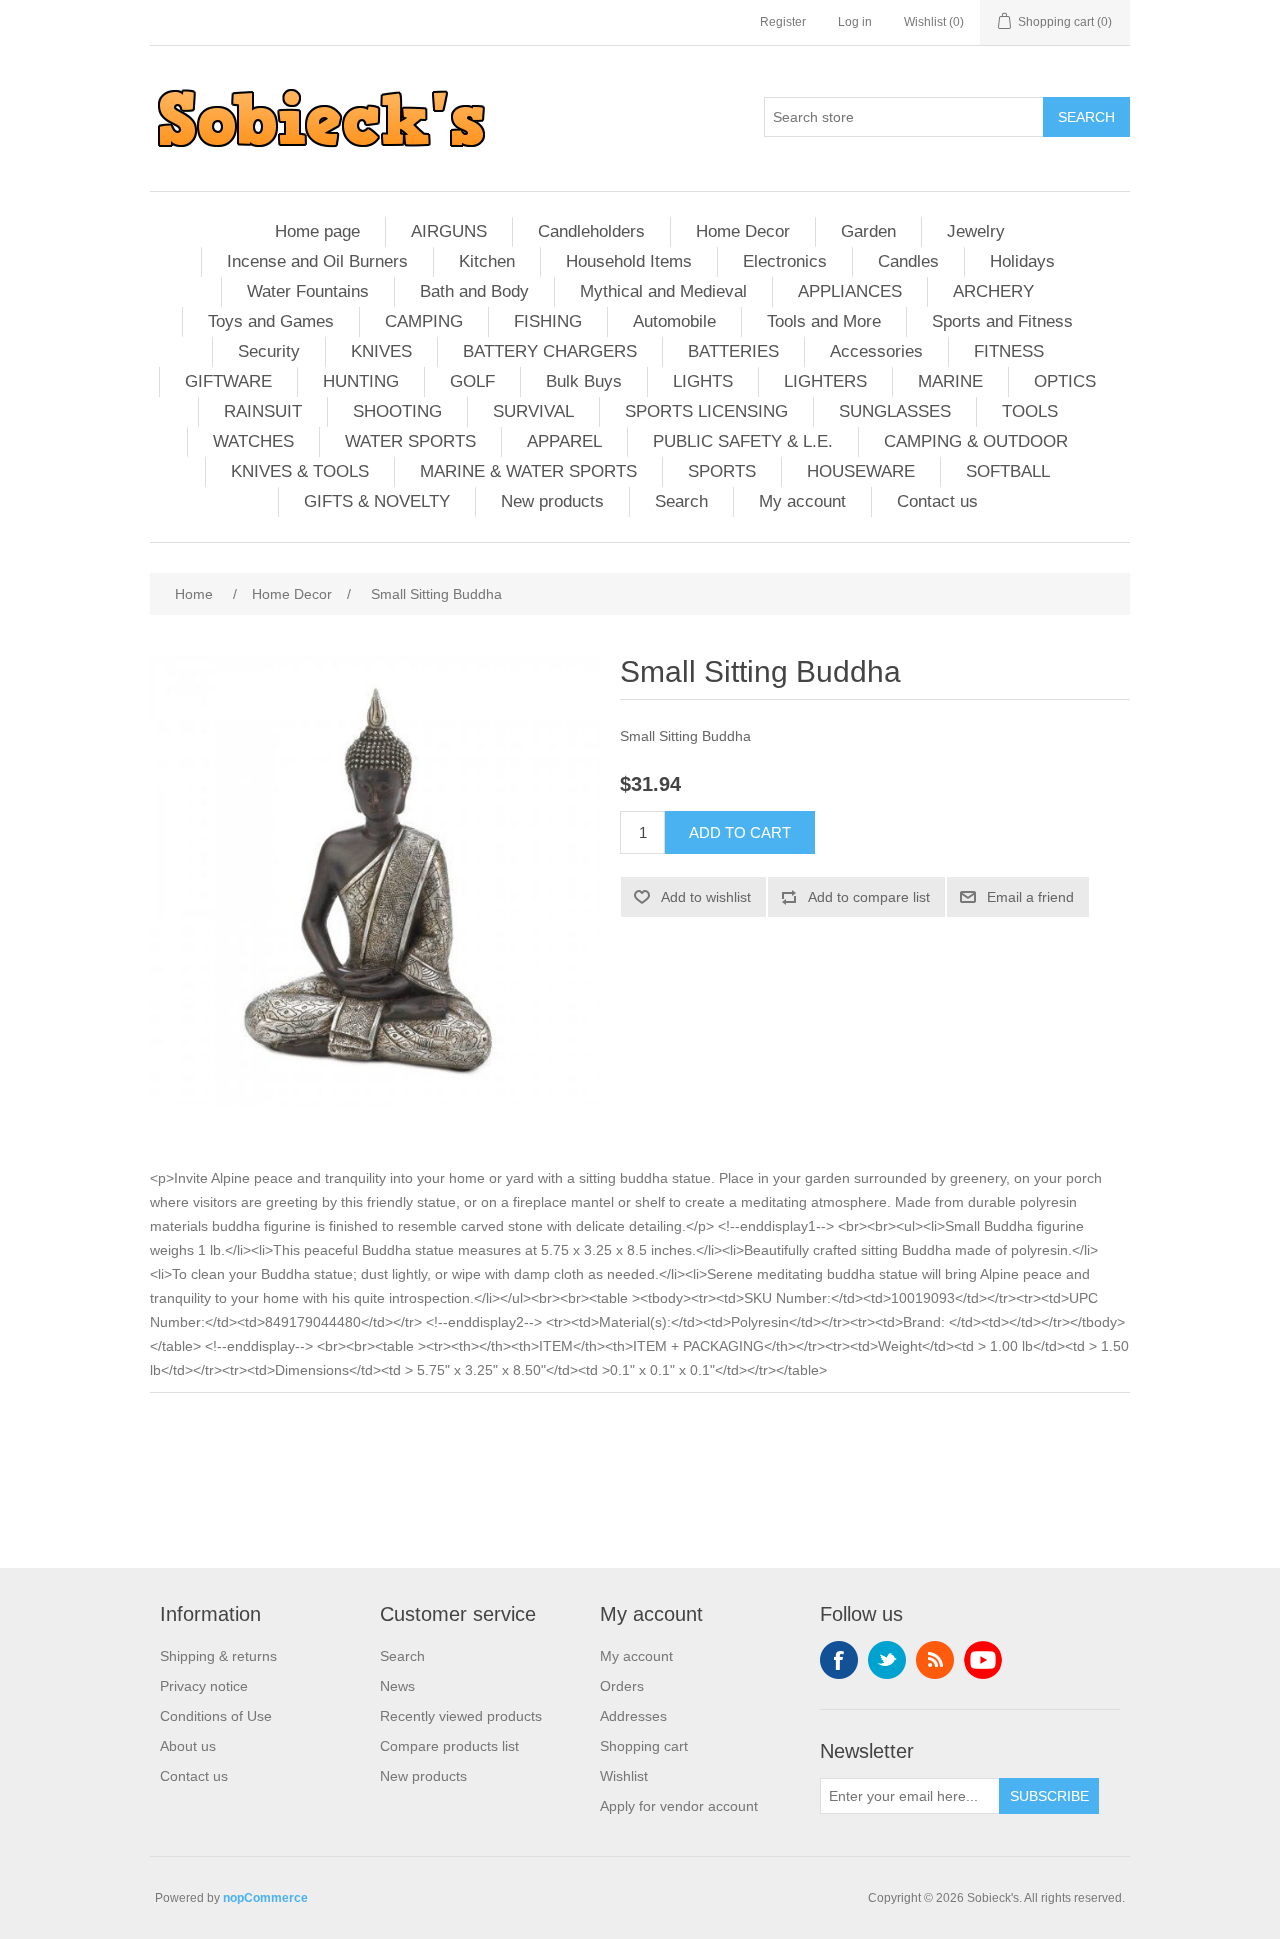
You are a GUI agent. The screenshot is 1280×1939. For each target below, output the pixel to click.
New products (552, 501)
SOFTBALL (1008, 471)
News (397, 1686)
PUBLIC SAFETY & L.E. (743, 441)
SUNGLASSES (895, 411)
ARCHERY (993, 291)
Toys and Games (271, 321)
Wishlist (624, 1776)
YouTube (983, 1660)
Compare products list (449, 1746)
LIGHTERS (825, 381)
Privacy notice (204, 1686)
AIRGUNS (449, 231)
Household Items (629, 261)
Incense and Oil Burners (317, 261)
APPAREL (564, 441)
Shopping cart (644, 1746)
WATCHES (253, 441)
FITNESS (1009, 351)
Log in (855, 22)
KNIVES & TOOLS (300, 471)
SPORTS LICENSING (706, 411)
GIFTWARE (228, 381)
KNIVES (381, 351)
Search (681, 501)
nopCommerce (265, 1898)
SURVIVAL (533, 411)
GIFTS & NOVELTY (377, 501)
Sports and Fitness (1002, 321)
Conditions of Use (216, 1716)
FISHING (548, 321)
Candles (908, 261)
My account (802, 501)
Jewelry (976, 231)
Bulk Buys (584, 381)
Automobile (674, 321)
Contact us (937, 501)
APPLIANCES (850, 291)
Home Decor (743, 231)
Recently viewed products (461, 1716)
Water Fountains (308, 291)
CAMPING (424, 321)
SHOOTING (397, 411)
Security (269, 351)
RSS (935, 1660)
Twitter (887, 1660)
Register (783, 22)
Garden (868, 231)
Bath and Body (474, 291)
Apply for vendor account (679, 1806)
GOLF (472, 381)
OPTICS (1065, 381)
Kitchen (487, 261)
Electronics (785, 261)
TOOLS (1030, 411)
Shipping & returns (218, 1656)
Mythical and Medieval (663, 291)
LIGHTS (703, 381)
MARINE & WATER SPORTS (528, 471)
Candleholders (591, 231)
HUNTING (361, 381)
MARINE (950, 381)
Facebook (839, 1660)
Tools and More (824, 321)
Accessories (876, 351)
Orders (622, 1686)
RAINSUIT (263, 411)
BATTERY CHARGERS (550, 351)
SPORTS (722, 471)
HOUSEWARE (861, 471)
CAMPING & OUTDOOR (976, 441)
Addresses (633, 1716)
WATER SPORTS (410, 441)
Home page (317, 231)
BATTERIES (733, 351)
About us (188, 1746)
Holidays (1022, 261)
